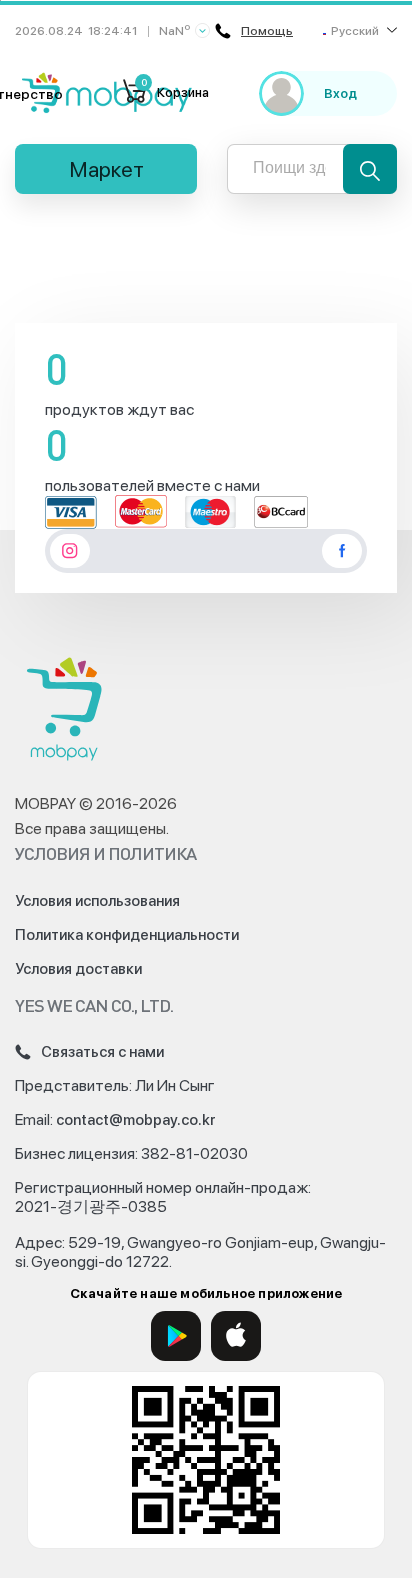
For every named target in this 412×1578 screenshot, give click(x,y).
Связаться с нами (102, 1052)
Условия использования (97, 901)
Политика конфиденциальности (127, 935)
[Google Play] (176, 1336)
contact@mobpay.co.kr (136, 1120)
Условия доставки (78, 969)
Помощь (267, 31)
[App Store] (236, 1336)
